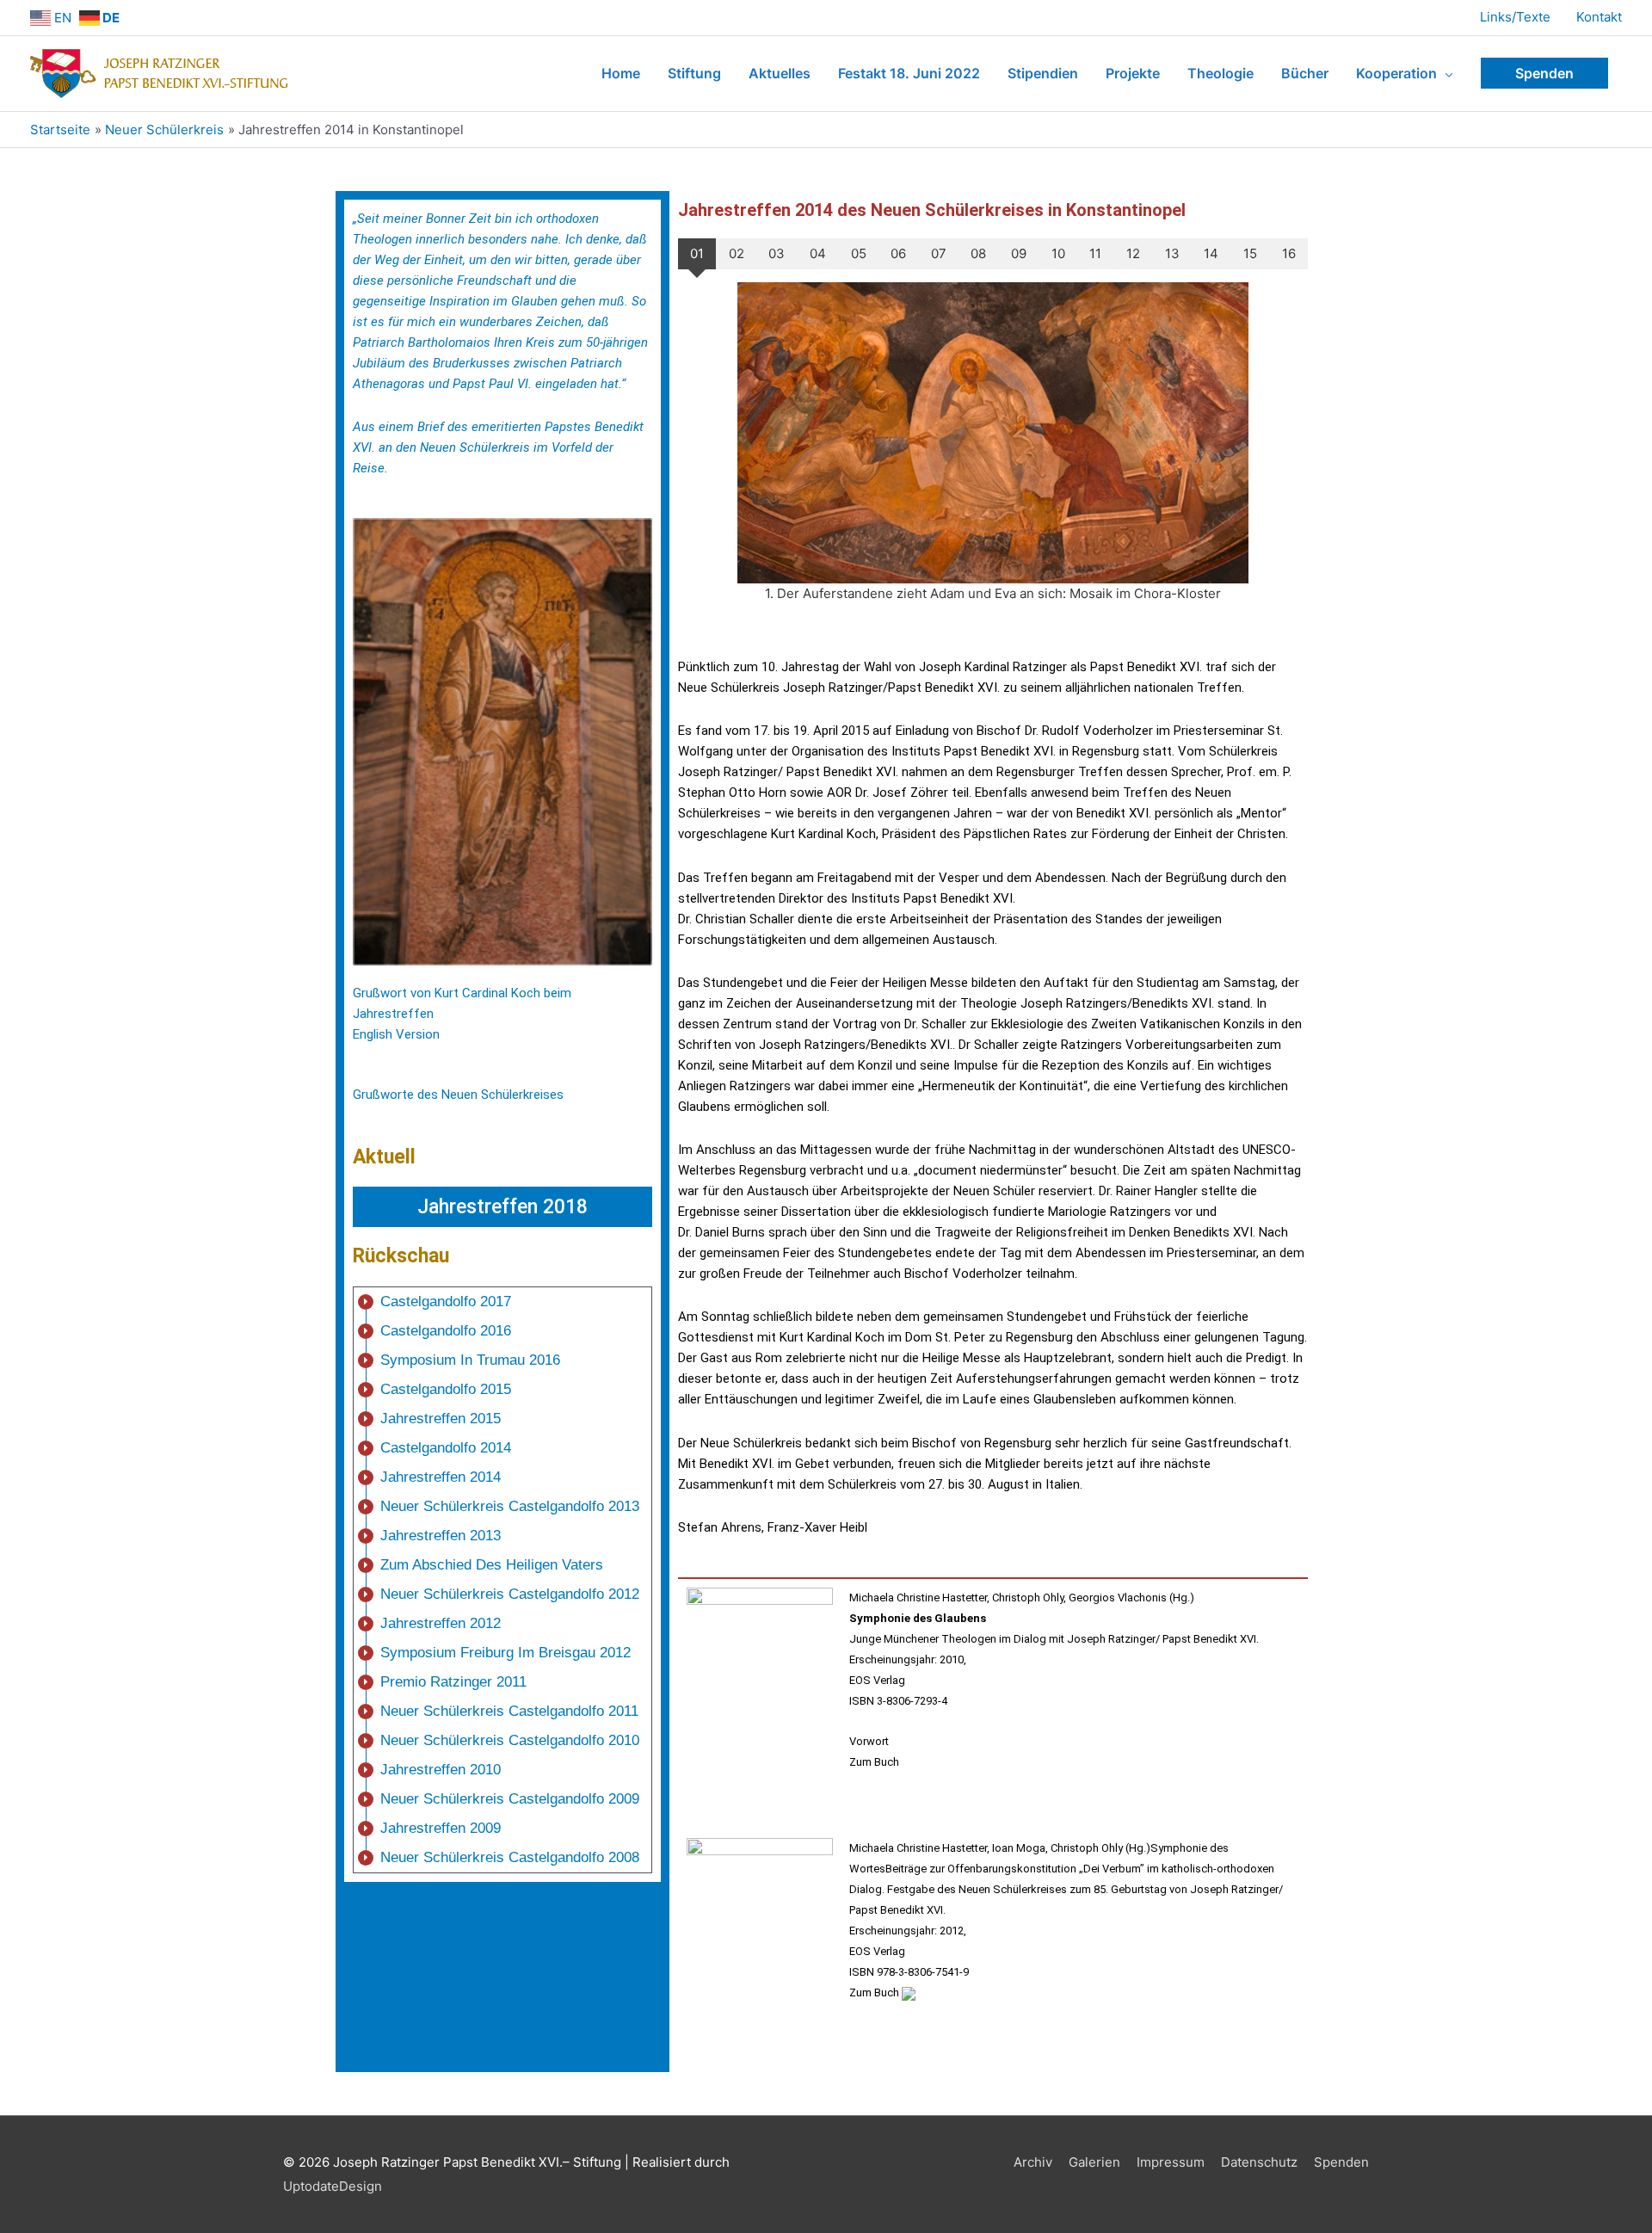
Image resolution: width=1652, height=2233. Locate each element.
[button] (502, 1207)
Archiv (1033, 2162)
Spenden (1341, 2162)
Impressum (1171, 2162)
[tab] (697, 254)
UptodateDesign (333, 2186)
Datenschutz (1259, 2162)
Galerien (1094, 2162)
